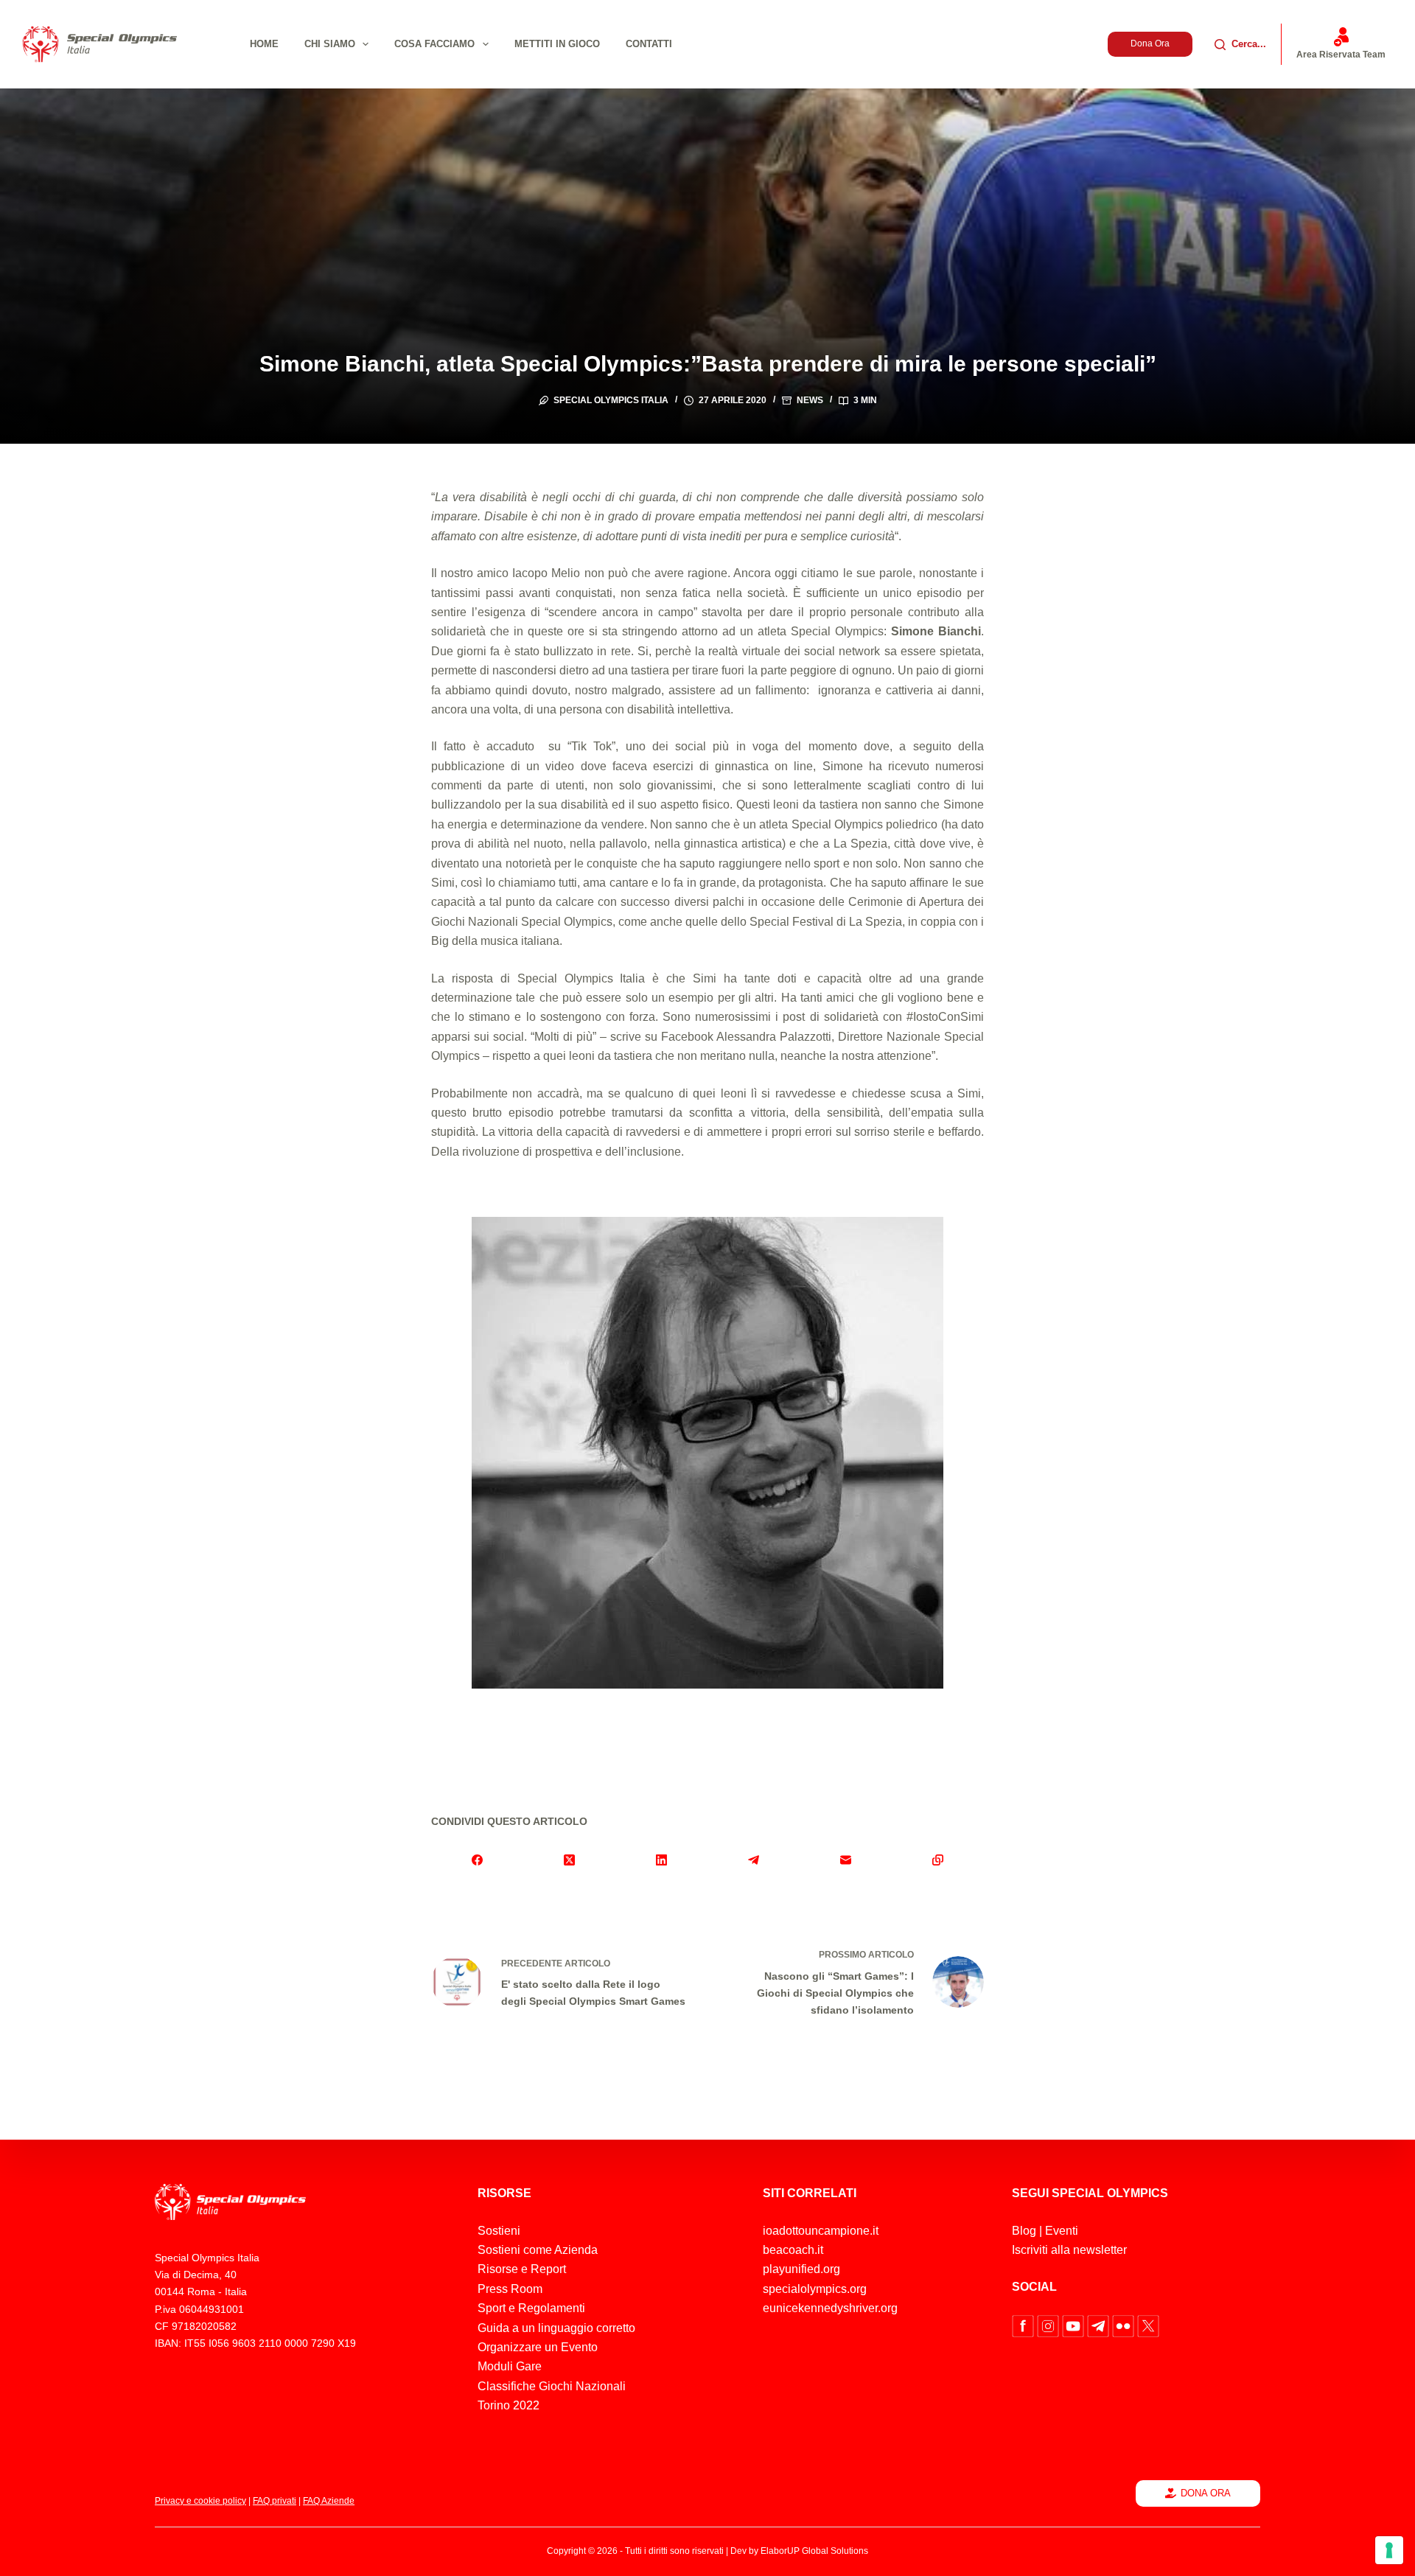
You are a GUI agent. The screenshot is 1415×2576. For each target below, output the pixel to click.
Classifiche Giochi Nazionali (552, 2386)
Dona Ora (1150, 43)
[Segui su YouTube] (1075, 2325)
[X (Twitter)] (569, 1860)
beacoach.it (793, 2250)
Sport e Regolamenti (531, 2308)
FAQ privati (275, 2501)
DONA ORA (1206, 2493)
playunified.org (801, 2269)
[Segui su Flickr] (1125, 2325)
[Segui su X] (1148, 2325)
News (810, 400)
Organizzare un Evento (538, 2347)
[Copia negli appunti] (938, 1860)
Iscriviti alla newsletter (1069, 2250)
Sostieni (499, 2231)
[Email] (846, 1860)
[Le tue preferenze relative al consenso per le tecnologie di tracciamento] (1389, 2550)
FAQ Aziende (329, 2501)
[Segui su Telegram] (1100, 2325)
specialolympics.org (815, 2289)
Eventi (1062, 2231)
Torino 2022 (509, 2405)
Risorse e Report (522, 2269)
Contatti (649, 44)
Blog (1024, 2231)
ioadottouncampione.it (821, 2231)
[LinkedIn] (661, 1860)
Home (264, 44)
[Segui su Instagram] (1049, 2325)
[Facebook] (477, 1860)
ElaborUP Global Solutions (814, 2551)
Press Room (510, 2289)
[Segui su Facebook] (1024, 2325)
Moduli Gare (510, 2366)
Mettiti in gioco (557, 44)
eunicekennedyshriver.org (830, 2308)
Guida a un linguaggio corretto (556, 2328)
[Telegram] (754, 1860)
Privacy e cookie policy (200, 2501)
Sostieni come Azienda (538, 2250)
